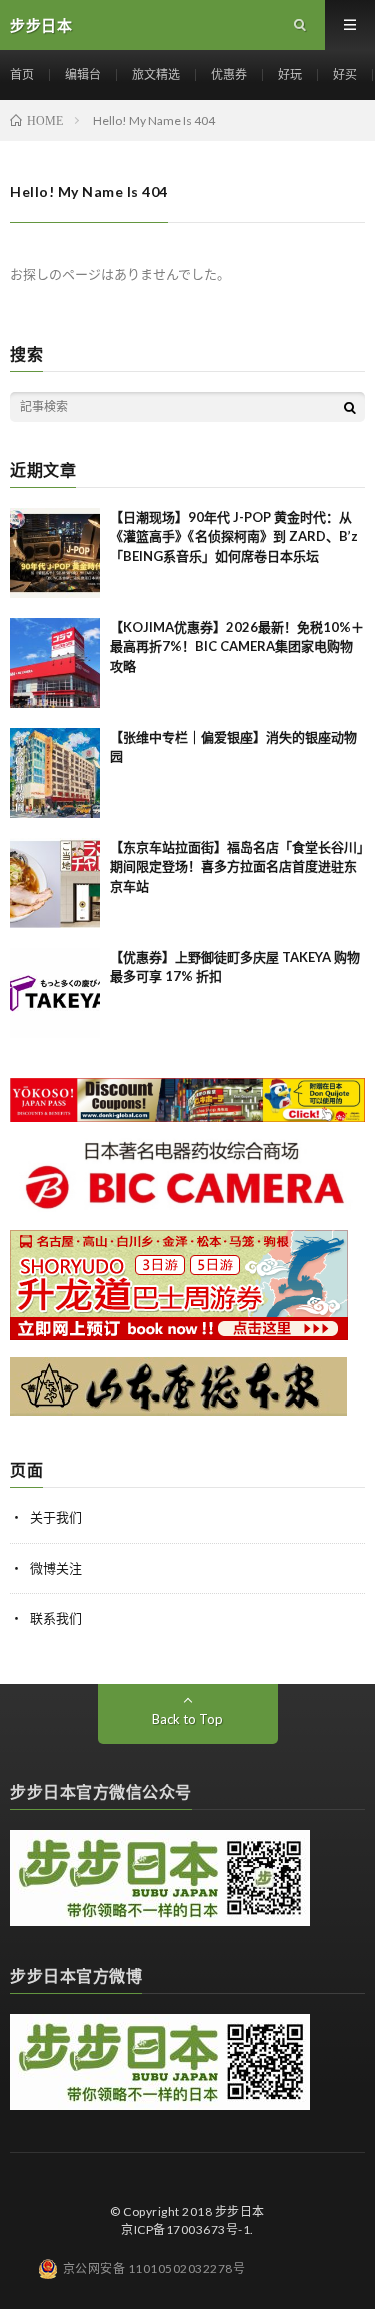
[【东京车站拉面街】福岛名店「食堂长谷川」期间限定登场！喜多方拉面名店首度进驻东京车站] (55, 883)
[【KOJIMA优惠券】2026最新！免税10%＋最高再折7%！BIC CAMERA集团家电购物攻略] (55, 663)
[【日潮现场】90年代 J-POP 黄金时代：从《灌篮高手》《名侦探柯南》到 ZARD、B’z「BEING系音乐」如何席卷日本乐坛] (55, 553)
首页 (22, 74)
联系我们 (56, 1618)
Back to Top (187, 1719)
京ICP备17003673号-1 (185, 2229)
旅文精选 (156, 74)
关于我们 (56, 1517)
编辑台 (83, 74)
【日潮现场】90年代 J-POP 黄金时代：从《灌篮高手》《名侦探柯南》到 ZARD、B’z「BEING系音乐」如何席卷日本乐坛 (234, 536)
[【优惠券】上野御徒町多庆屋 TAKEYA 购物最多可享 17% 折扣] (55, 993)
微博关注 (56, 1568)
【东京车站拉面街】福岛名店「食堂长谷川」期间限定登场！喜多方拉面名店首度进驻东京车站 (237, 866)
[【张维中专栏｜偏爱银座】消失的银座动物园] (55, 773)
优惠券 (229, 74)
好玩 (290, 74)
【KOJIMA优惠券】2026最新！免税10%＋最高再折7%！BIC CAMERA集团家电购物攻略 (237, 646)
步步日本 (240, 2211)
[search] (350, 407)
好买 (345, 74)
